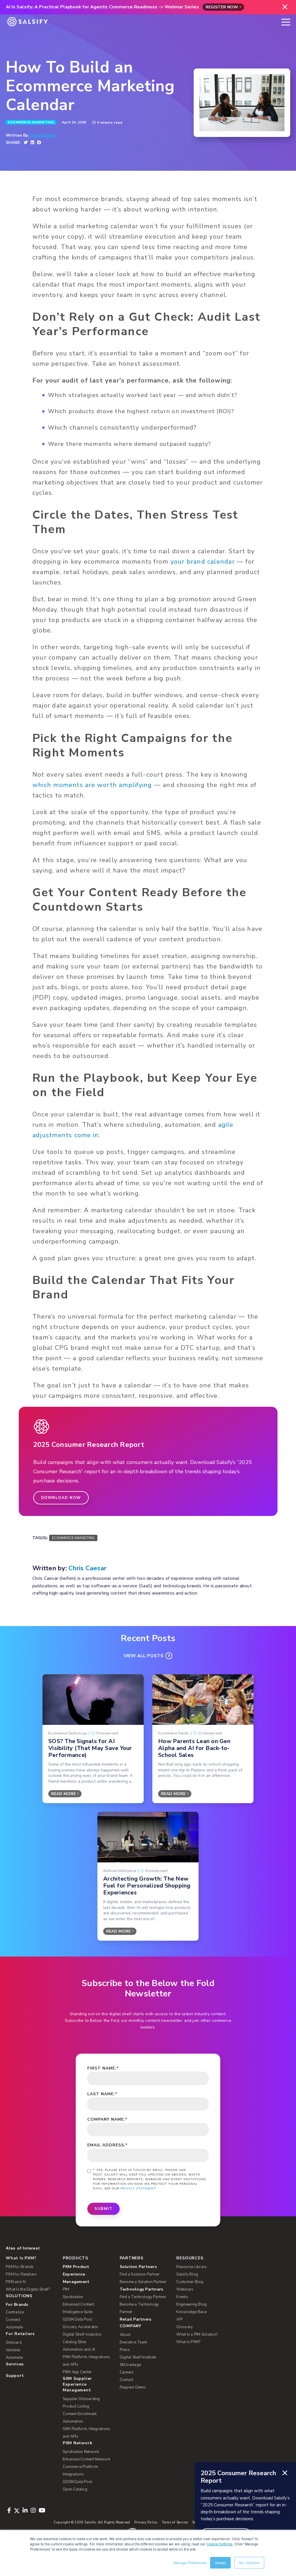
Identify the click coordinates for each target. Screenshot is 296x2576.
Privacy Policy (146, 2522)
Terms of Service (175, 2522)
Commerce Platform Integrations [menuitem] (80, 2471)
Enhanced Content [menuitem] (78, 2304)
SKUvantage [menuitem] (131, 2365)
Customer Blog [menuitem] (190, 2282)
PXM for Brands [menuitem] (20, 2267)
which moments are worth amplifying (92, 785)
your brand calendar (203, 562)
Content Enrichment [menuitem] (80, 2414)
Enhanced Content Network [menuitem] (86, 2459)
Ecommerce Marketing (31, 122)
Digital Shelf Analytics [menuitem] (82, 2334)
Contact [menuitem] (126, 2380)
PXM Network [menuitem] (78, 2443)
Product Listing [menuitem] (76, 2406)
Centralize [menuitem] (15, 2312)
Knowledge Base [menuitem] (192, 2312)
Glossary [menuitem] (185, 2327)
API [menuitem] (179, 2319)
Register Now (222, 7)
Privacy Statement (138, 2189)
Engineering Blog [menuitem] (192, 2304)
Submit (103, 2209)
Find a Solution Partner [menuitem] (140, 2274)
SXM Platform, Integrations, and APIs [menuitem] (87, 2433)
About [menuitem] (125, 2335)
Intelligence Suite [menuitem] (78, 2312)
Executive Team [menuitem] (134, 2342)
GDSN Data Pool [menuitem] (78, 2319)
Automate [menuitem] (14, 2327)
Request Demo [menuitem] (133, 2387)
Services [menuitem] (15, 2364)
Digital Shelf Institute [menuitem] (138, 2357)
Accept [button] (220, 2563)
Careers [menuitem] (127, 2372)
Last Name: (102, 2094)
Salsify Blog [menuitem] (187, 2274)
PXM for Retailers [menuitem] (21, 2274)
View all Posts (144, 1656)
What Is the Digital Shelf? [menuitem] (28, 2289)
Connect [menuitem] (13, 2320)
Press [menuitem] (125, 2350)
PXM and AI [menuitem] (16, 2282)
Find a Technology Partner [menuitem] (143, 2297)
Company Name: (107, 2119)
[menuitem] (88, 2274)
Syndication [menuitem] (73, 2297)
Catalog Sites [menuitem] (75, 2342)
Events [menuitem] (182, 2297)
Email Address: (108, 2145)
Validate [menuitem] (13, 2350)
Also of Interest (23, 2248)
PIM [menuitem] (66, 2289)
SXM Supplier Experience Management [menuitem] (77, 2384)
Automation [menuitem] (73, 2421)
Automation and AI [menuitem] (79, 2349)
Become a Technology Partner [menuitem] (139, 2308)
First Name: (103, 2068)
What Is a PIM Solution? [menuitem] (197, 2334)
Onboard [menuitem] (14, 2343)
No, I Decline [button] (249, 2563)
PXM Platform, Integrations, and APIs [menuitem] (87, 2361)
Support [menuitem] (15, 2376)
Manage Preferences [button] (190, 2563)
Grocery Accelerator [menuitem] (81, 2327)
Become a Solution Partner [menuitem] (143, 2282)
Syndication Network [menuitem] (81, 2452)
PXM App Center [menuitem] (77, 2372)
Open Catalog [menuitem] (75, 2489)
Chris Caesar (43, 136)
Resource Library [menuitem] (192, 2267)
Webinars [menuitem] (185, 2289)
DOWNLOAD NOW (61, 1498)
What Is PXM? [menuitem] (21, 2258)
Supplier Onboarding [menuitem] (81, 2399)
